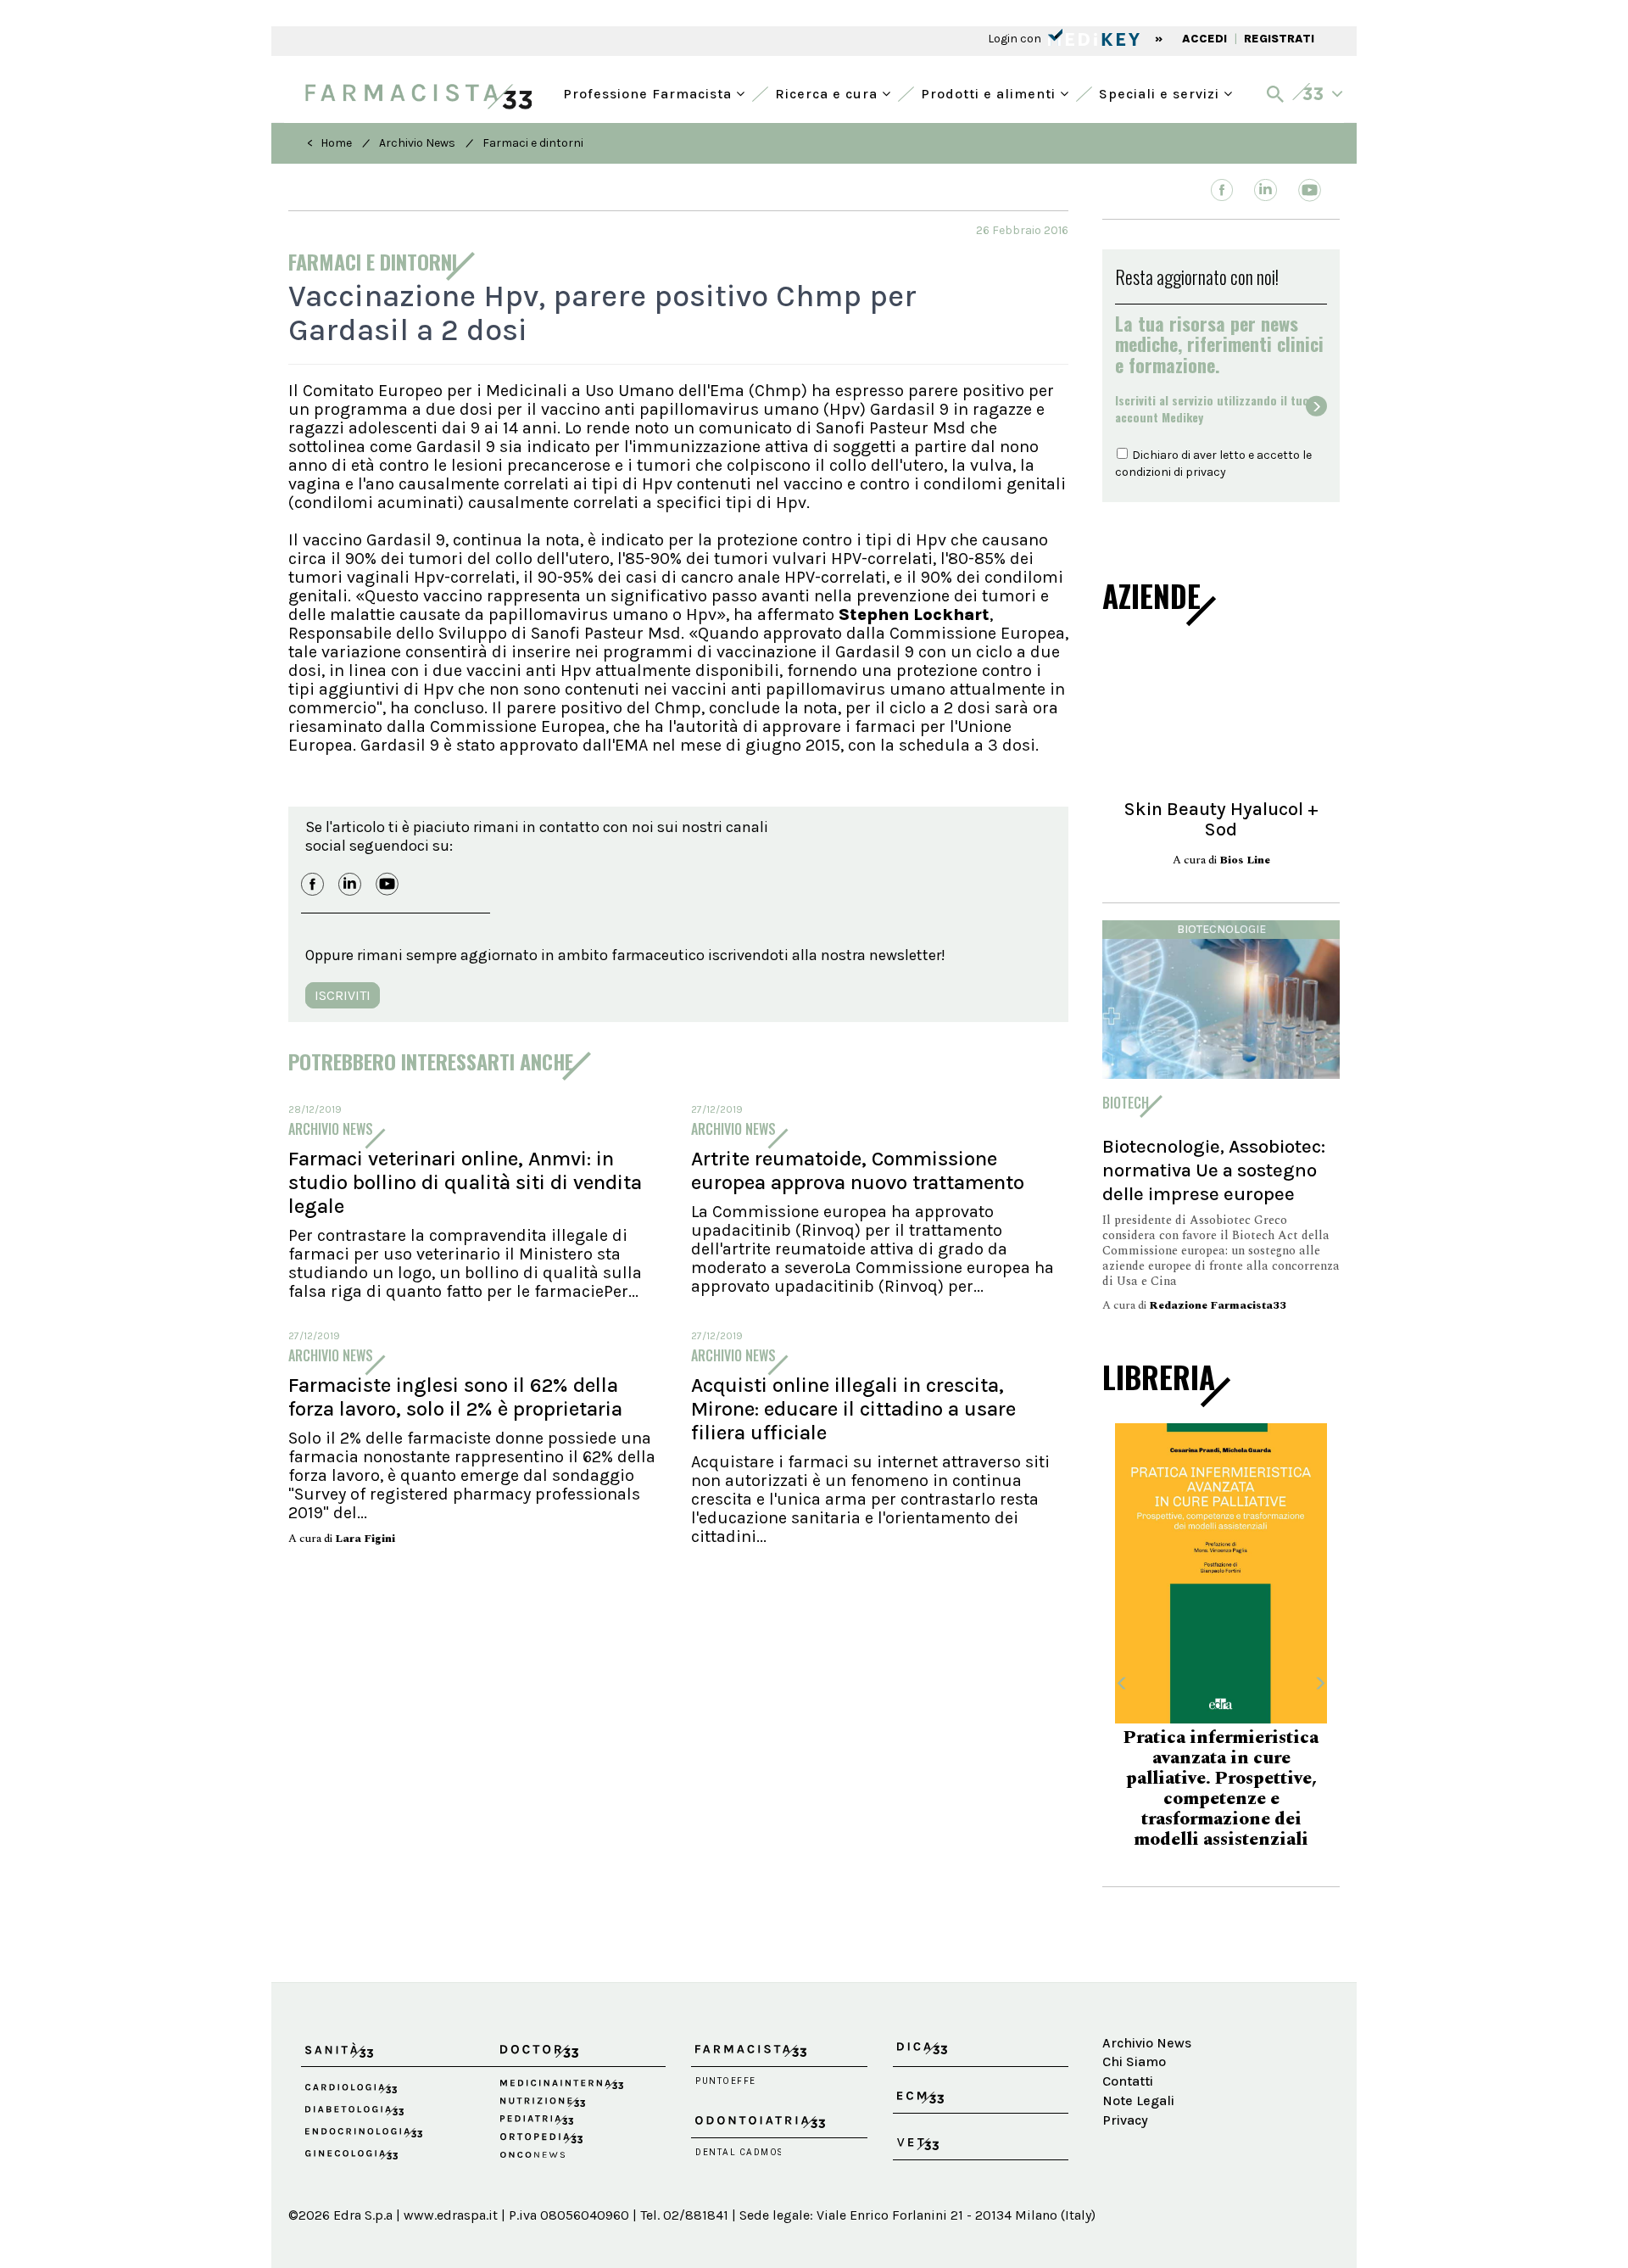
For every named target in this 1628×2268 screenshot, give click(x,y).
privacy (1206, 472)
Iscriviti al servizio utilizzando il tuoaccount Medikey (1212, 409)
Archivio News (417, 143)
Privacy (1125, 2128)
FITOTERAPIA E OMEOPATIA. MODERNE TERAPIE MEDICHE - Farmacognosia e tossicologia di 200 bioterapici (1221, 1787)
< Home (329, 143)
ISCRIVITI (343, 995)
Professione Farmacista (650, 92)
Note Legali (1138, 2109)
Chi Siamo (1134, 2070)
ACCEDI (1204, 39)
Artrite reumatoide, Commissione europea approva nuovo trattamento (858, 1170)
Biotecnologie (1221, 929)
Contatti (1128, 2089)
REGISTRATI (1279, 39)
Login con (1016, 39)
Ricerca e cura (828, 92)
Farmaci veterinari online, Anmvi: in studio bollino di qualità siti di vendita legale (465, 1182)
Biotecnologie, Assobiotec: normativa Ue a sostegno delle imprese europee (1214, 1170)
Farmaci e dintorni (533, 143)
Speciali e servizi (1161, 92)
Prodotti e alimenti (990, 92)
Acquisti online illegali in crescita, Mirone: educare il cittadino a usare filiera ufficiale (853, 1409)
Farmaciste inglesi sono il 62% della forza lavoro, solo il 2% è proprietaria (455, 1397)
